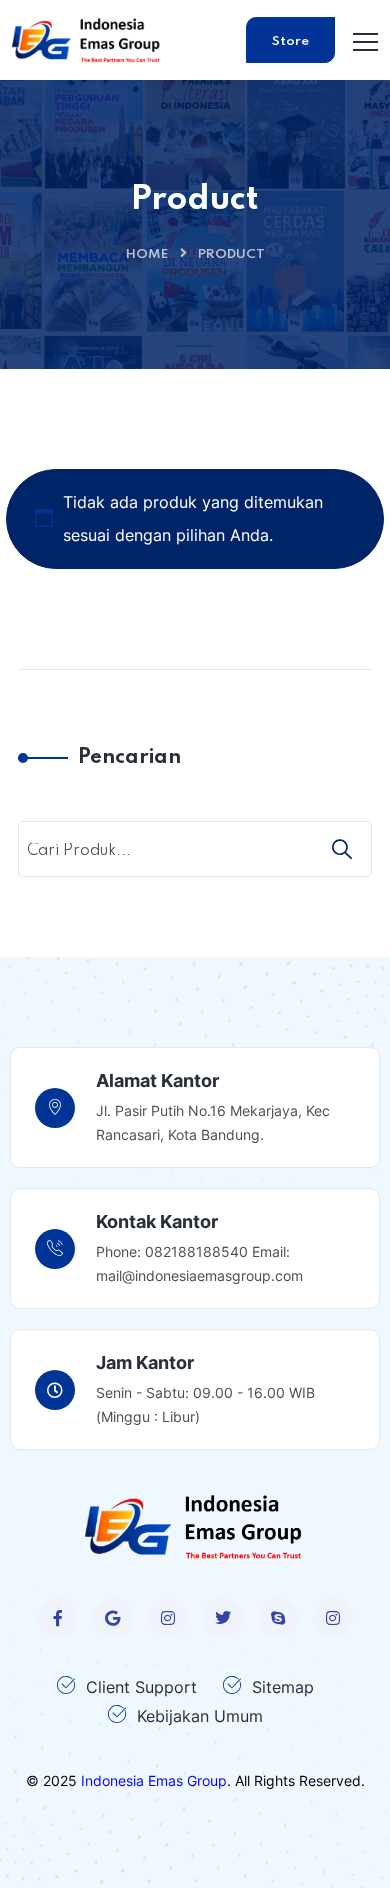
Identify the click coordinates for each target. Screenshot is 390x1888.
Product (231, 254)
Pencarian (129, 758)
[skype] (278, 1618)
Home (147, 254)
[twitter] (223, 1618)
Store (290, 41)
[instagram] (168, 1618)
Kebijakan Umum (200, 1716)
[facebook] (58, 1618)
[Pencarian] (344, 849)
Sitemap (283, 1687)
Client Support (141, 1687)
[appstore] (113, 1618)
